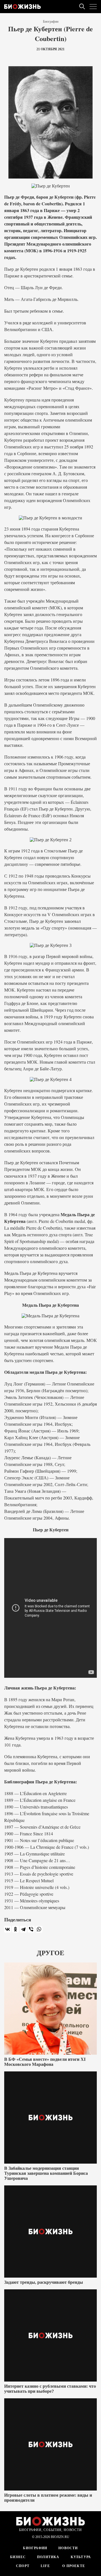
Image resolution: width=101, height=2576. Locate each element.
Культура (81, 2557)
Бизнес (18, 2557)
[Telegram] (23, 1929)
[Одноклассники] (15, 1929)
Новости (68, 2548)
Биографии (51, 22)
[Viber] (31, 1929)
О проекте (73, 2566)
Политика (48, 2557)
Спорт (23, 2566)
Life (45, 2566)
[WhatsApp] (39, 1929)
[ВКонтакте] (8, 1929)
